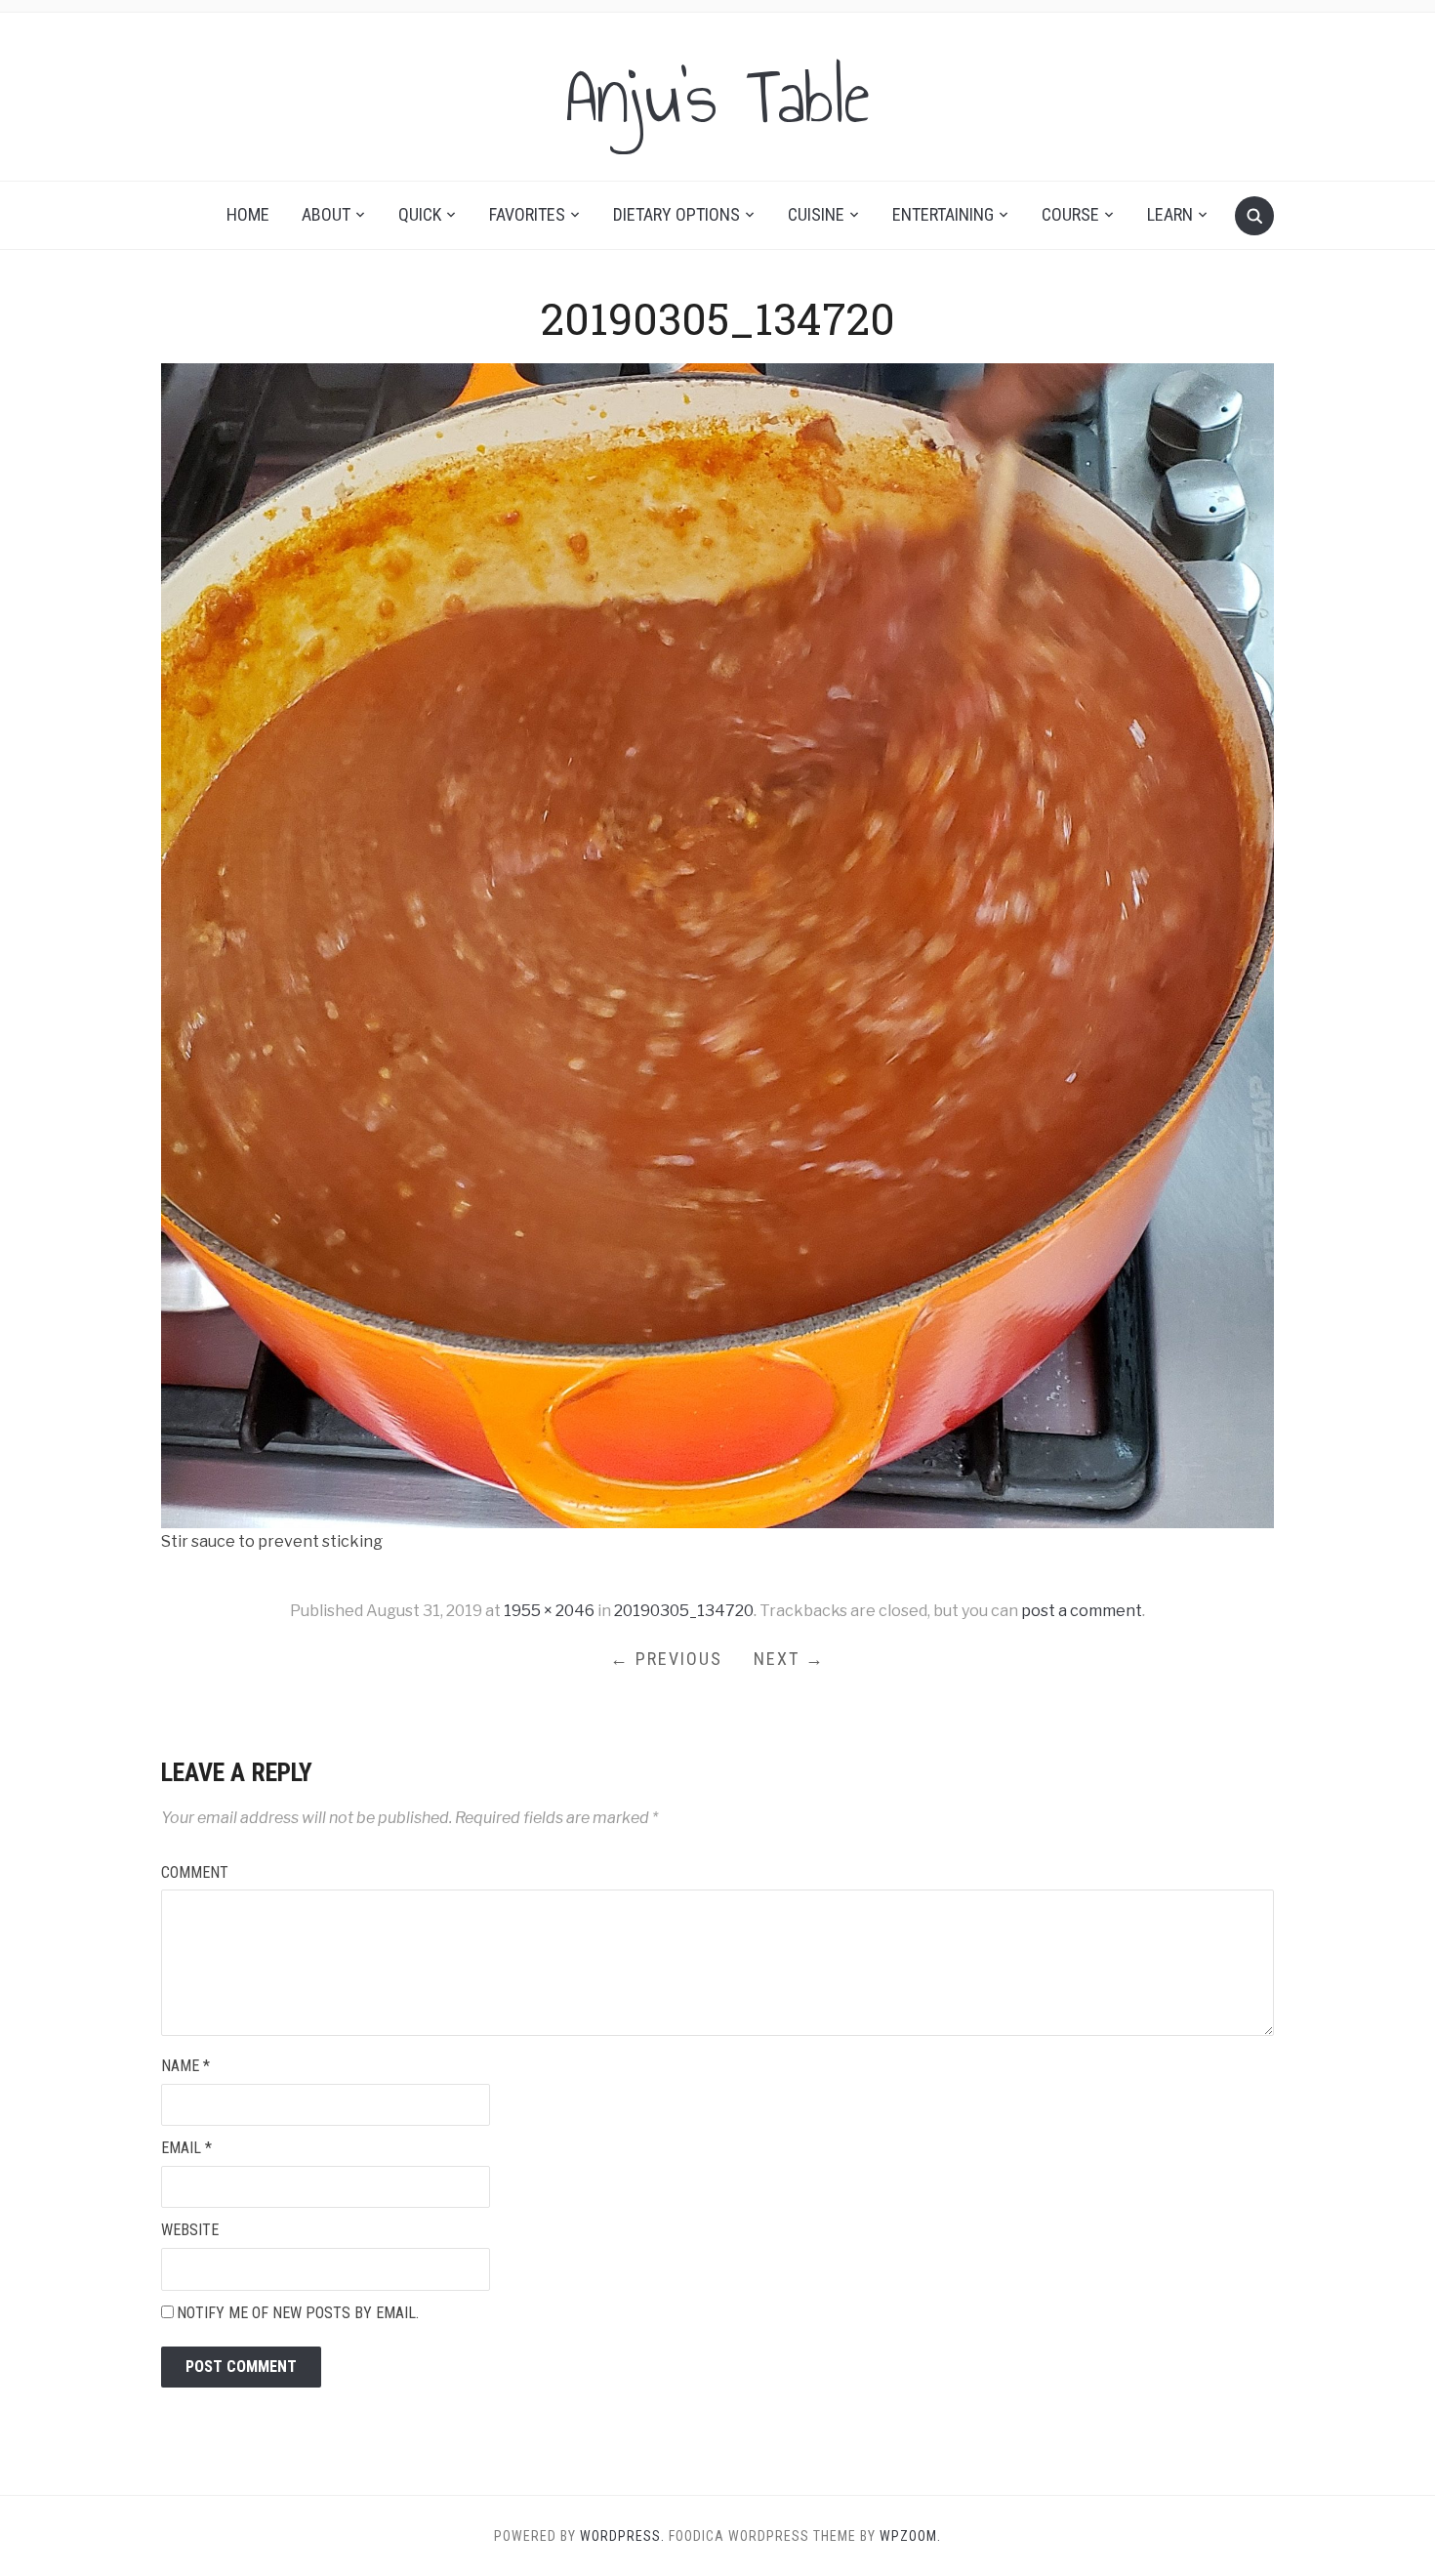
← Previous (666, 1659)
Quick (420, 214)
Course (1070, 214)
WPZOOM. (910, 2536)
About (326, 214)
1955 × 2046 (549, 1611)
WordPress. (622, 2536)
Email (186, 2148)
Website (190, 2230)
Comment (195, 1872)
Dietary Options (676, 214)
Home (248, 214)
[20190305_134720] (717, 945)
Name (185, 2066)
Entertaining (943, 214)
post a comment (1082, 1611)
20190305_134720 (684, 1611)
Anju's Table (717, 97)
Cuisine (816, 214)
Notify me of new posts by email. (298, 2313)
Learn (1170, 214)
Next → (789, 1659)
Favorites (527, 214)
